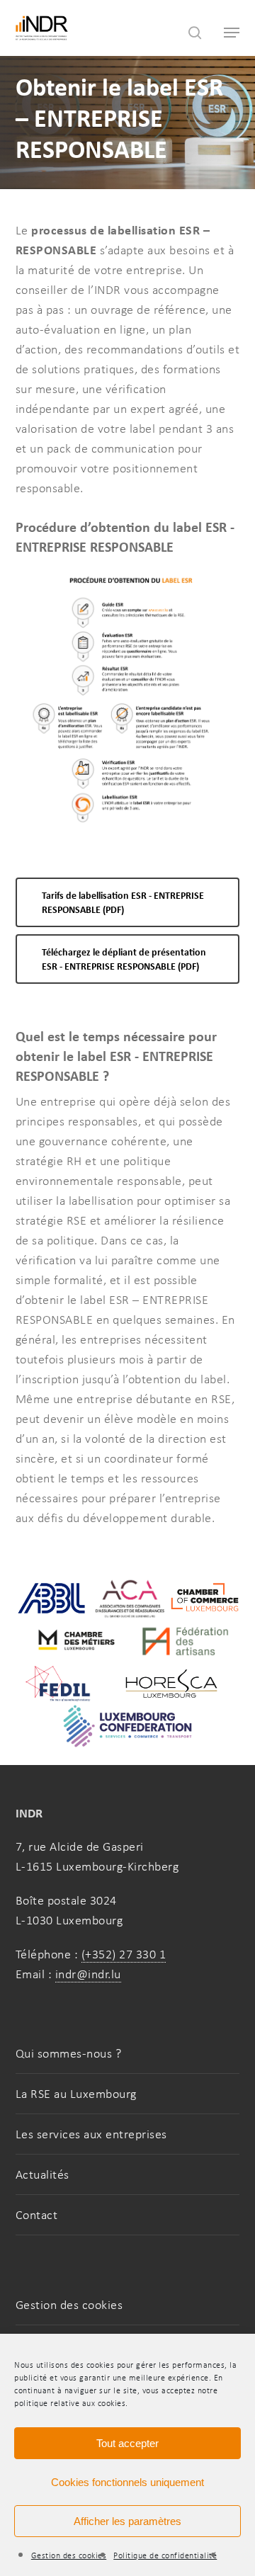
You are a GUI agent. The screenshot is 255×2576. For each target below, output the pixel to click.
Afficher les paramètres (127, 2521)
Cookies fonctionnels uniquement (127, 2482)
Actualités (42, 2174)
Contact (37, 2215)
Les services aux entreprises (91, 2134)
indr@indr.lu (88, 1974)
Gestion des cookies (69, 2555)
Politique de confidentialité (165, 2555)
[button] (128, 902)
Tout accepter (127, 2443)
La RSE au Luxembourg (76, 2094)
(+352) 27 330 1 (124, 1954)
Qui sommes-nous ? (69, 2053)
